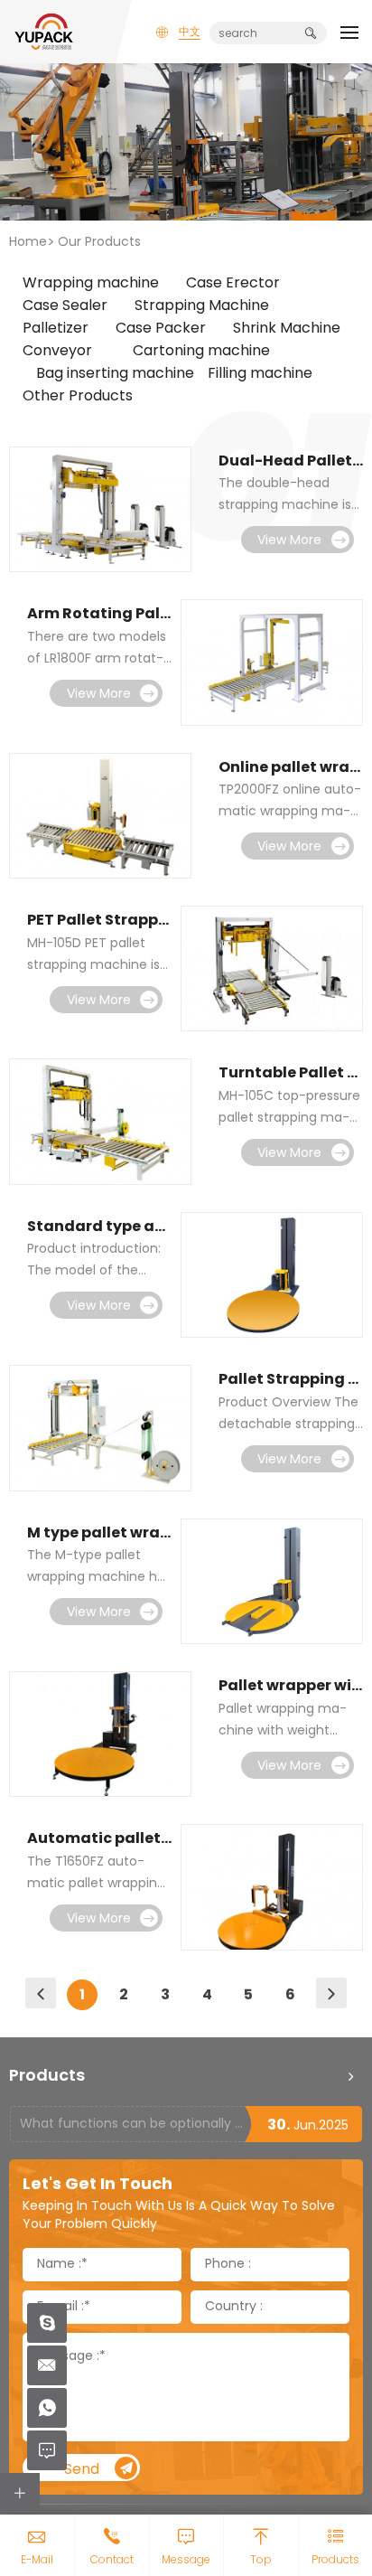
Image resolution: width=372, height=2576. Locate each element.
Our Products (99, 243)
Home (28, 243)
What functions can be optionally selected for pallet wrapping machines (132, 2125)
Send (82, 2470)
